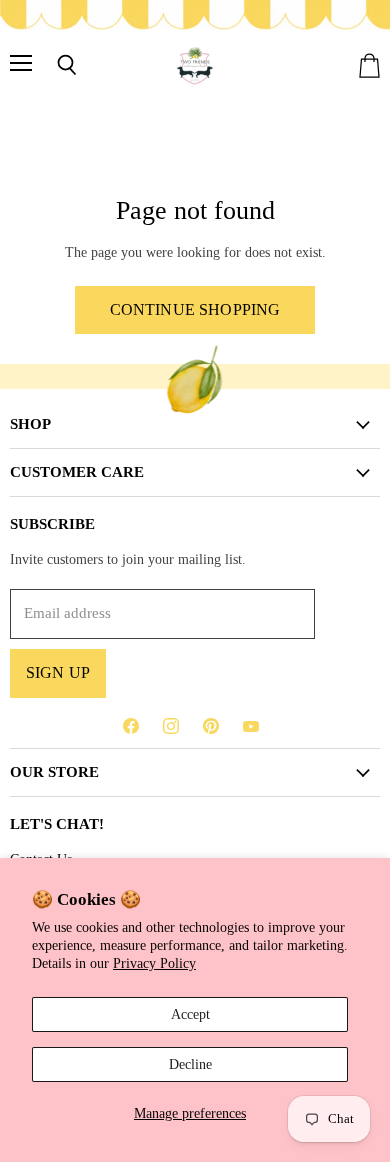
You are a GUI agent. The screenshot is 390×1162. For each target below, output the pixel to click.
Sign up (58, 672)
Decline (190, 1064)
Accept (190, 1014)
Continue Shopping (195, 309)
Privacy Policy (154, 963)
